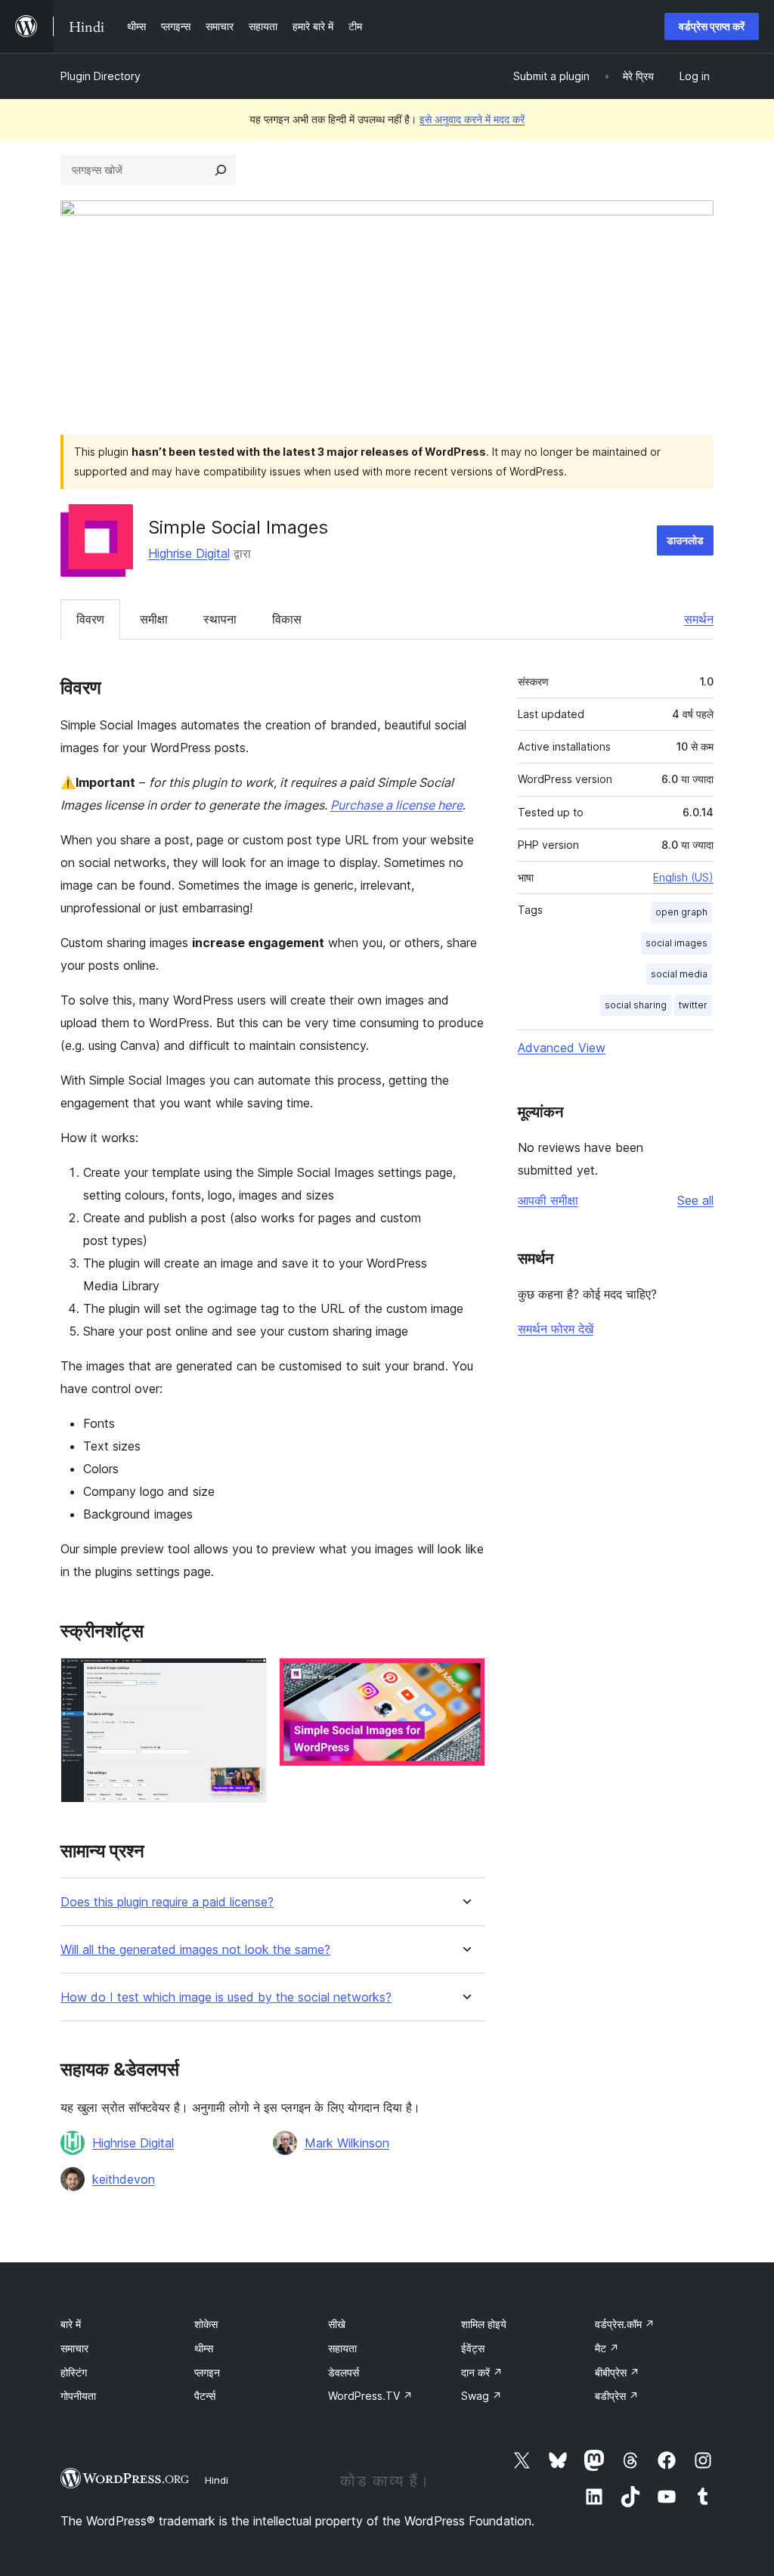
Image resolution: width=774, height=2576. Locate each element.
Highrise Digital (189, 553)
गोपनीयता (78, 2396)
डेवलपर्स (344, 2372)
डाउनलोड (685, 540)
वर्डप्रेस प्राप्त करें (712, 26)
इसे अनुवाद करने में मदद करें (472, 119)
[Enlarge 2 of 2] (465, 1678)
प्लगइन (207, 2372)
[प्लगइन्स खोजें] (221, 170)
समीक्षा (154, 619)
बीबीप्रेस (617, 2372)
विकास (287, 619)
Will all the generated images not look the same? (195, 1950)
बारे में (71, 2324)
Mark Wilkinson (347, 2143)
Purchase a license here (396, 805)
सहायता (342, 2348)
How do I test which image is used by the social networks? (226, 1997)
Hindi (217, 2480)
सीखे (337, 2324)
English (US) (683, 877)
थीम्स (204, 2348)
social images (676, 943)
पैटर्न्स (205, 2396)
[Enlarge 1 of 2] (246, 1678)
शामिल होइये (484, 2324)
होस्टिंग (74, 2372)
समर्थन (699, 619)
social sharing (636, 1005)
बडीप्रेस (617, 2396)
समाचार (74, 2348)
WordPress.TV (370, 2396)
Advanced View (562, 1048)
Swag (481, 2396)
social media (679, 974)
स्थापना (220, 619)
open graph (681, 912)
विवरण (90, 619)
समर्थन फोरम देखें (556, 1329)
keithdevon (124, 2179)
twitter (693, 1005)
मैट (607, 2348)
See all (695, 1200)
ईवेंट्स (473, 2348)
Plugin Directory (101, 76)
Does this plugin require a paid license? (167, 1902)
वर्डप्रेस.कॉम (625, 2324)
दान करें (482, 2372)
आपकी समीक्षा (548, 1200)
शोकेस (206, 2324)
